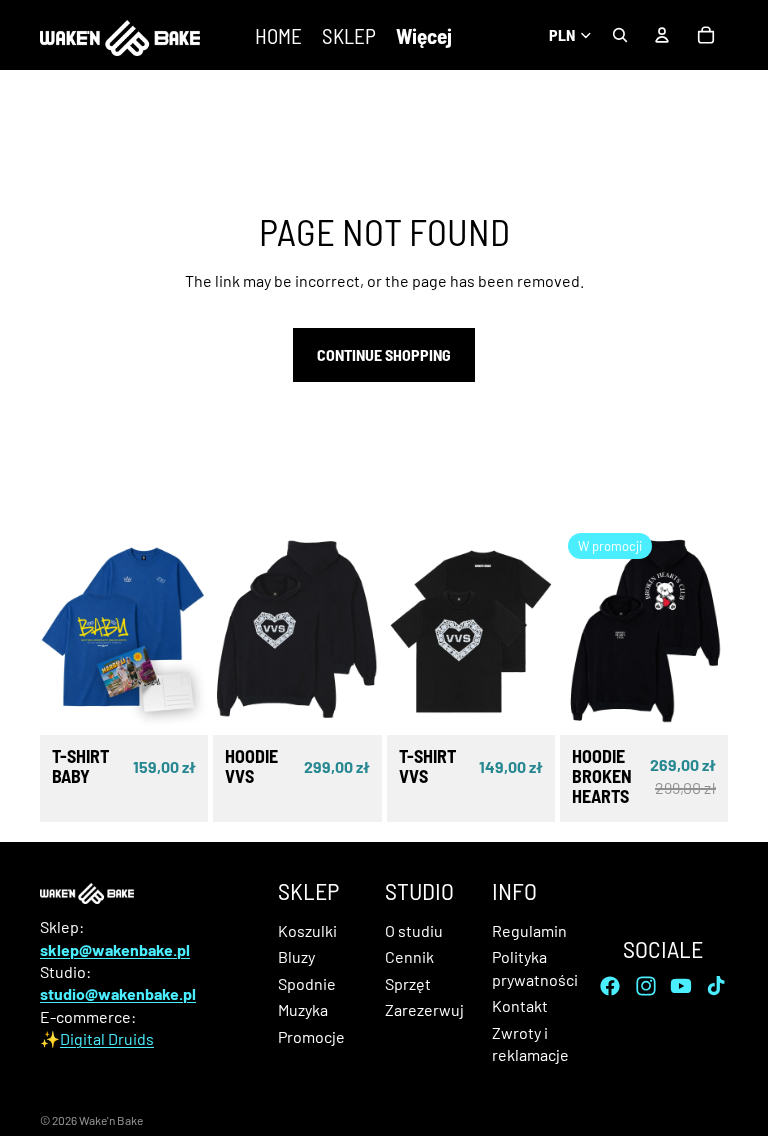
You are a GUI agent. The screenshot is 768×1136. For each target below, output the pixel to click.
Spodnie (307, 983)
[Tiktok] (716, 986)
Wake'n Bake (111, 1120)
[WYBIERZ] (177, 704)
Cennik (409, 957)
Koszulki (307, 930)
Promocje (311, 1036)
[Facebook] (610, 986)
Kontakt (520, 1006)
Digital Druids (107, 1039)
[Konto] (662, 35)
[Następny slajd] (186, 630)
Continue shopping (384, 354)
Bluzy (296, 957)
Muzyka (303, 1010)
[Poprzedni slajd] (62, 630)
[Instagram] (646, 986)
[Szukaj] (620, 35)
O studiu (414, 930)
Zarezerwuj (424, 1010)
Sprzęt (408, 983)
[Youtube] (681, 986)
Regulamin (529, 930)
